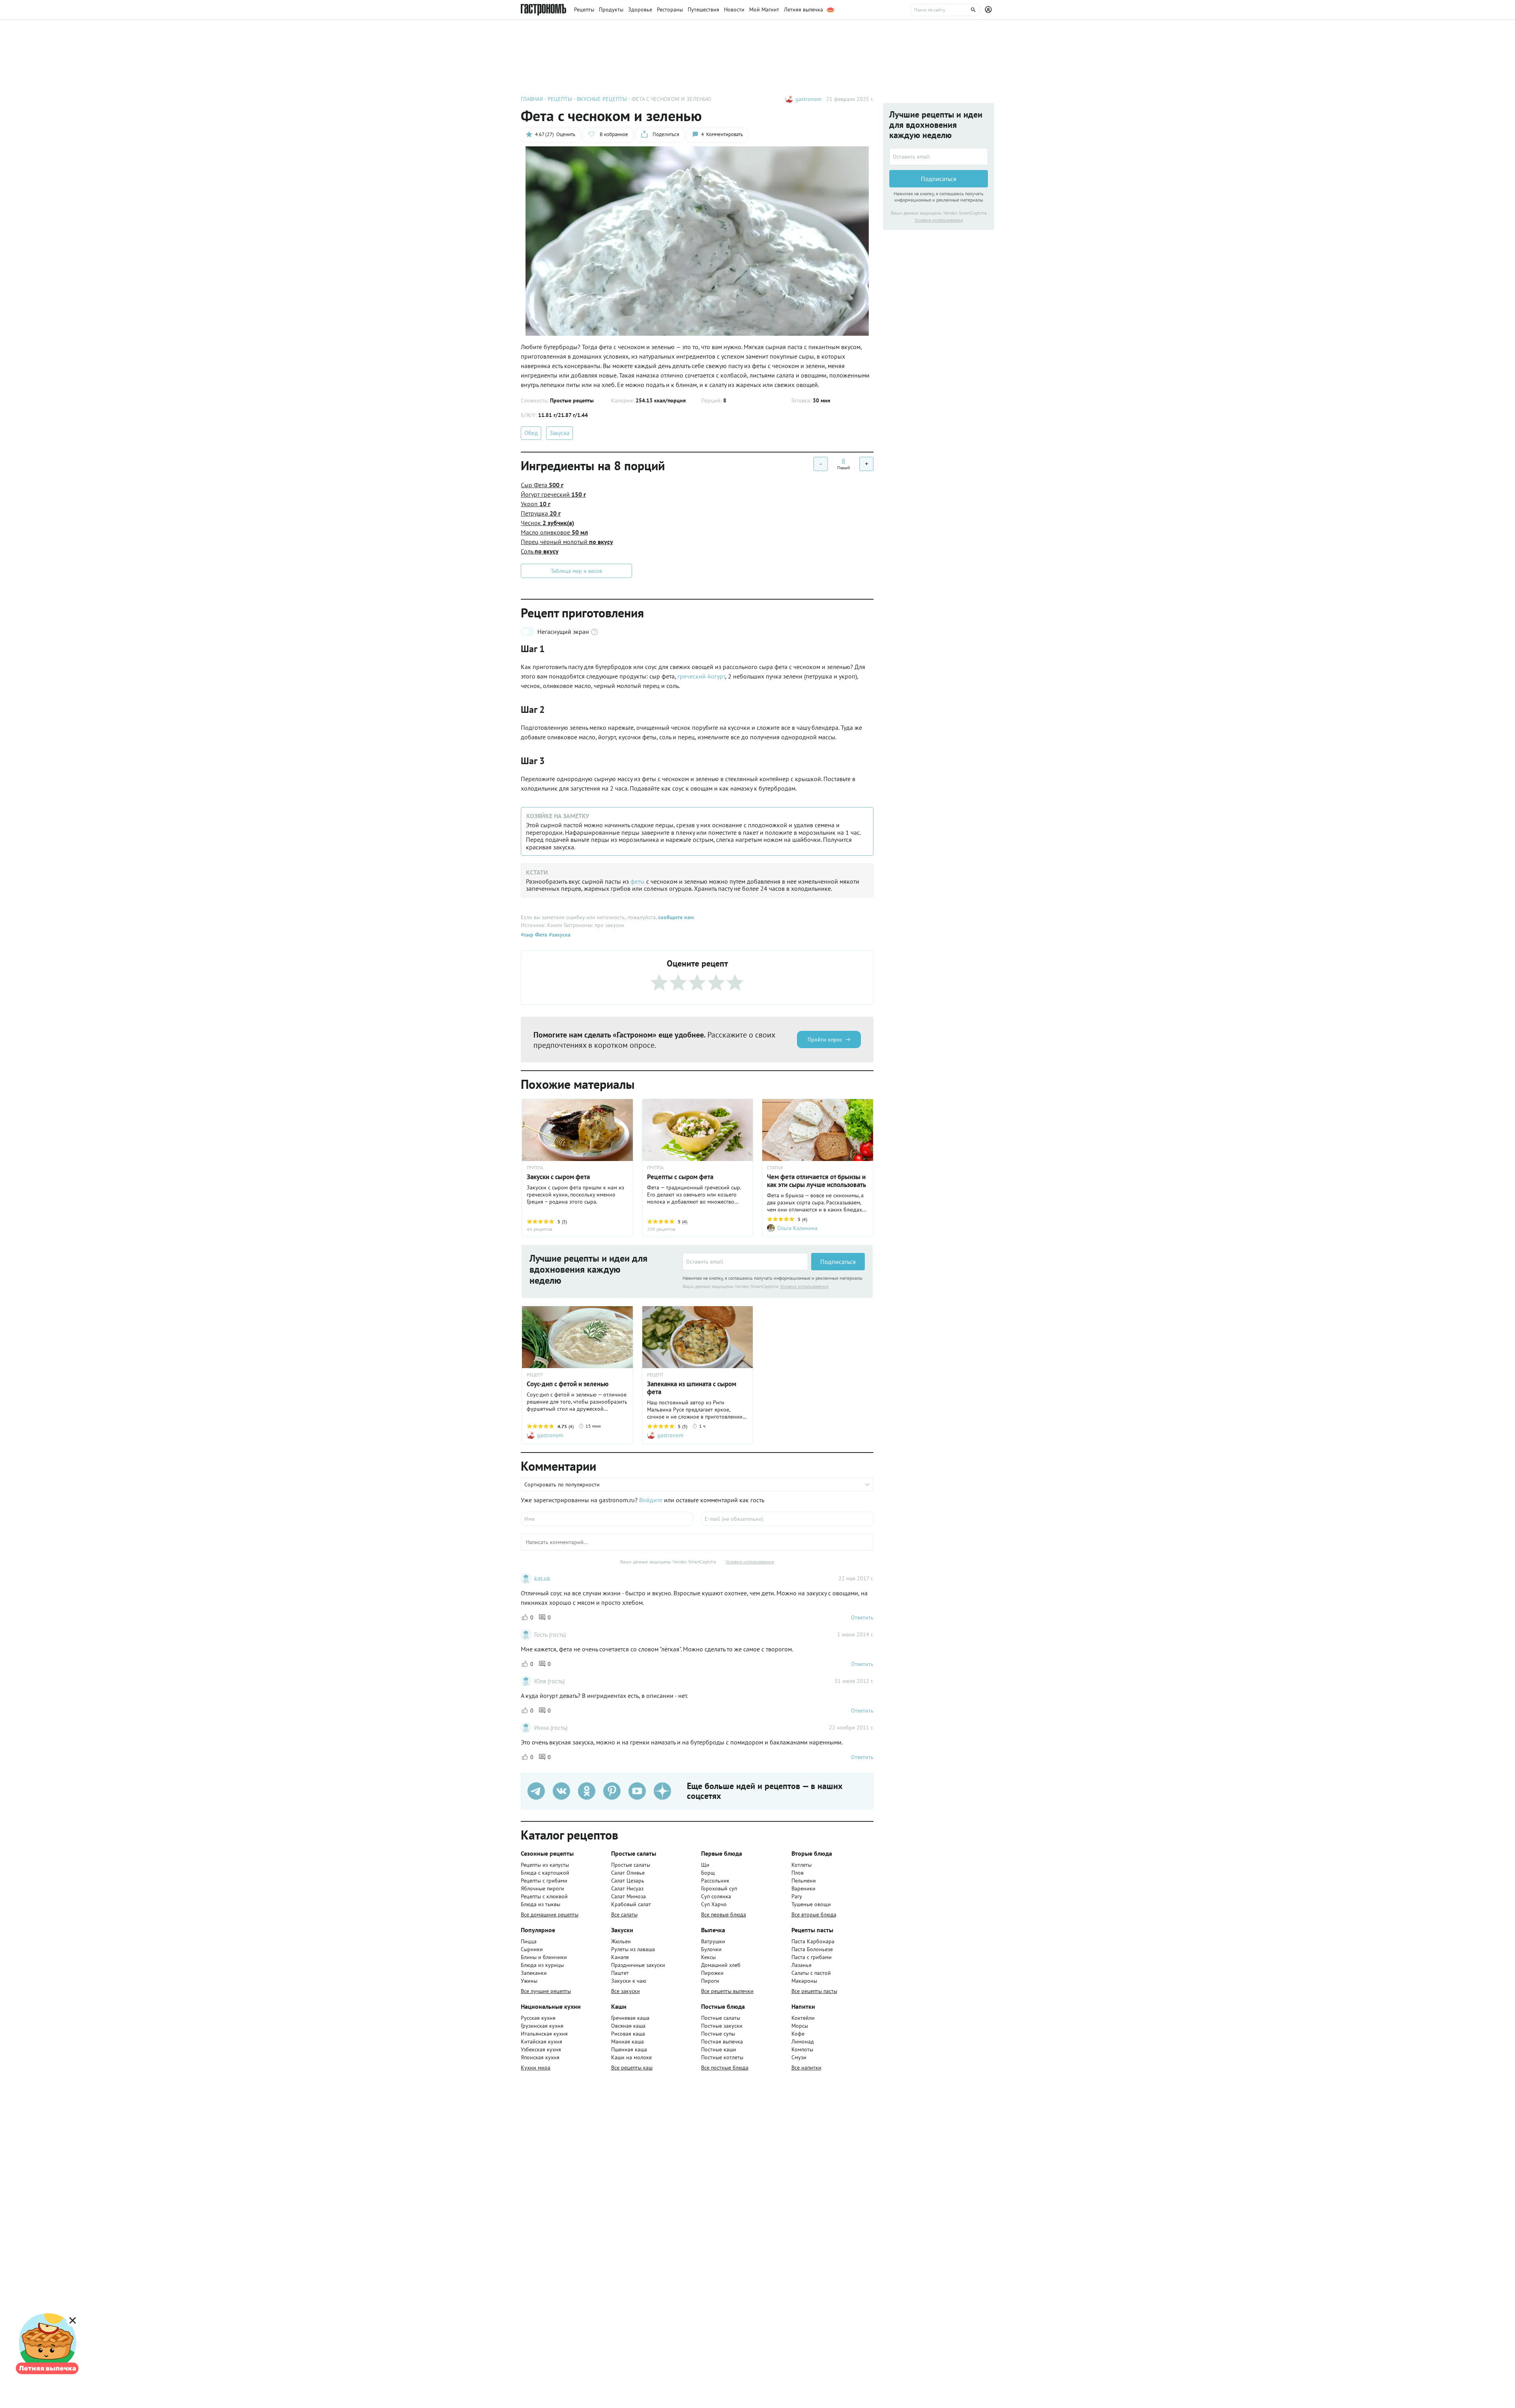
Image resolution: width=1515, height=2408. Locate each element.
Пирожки (712, 1973)
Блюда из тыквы (541, 1904)
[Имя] (607, 1519)
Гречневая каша (630, 2018)
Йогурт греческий (553, 494)
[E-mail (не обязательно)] (787, 1519)
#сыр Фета (534, 935)
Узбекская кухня (541, 2049)
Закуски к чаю (629, 1981)
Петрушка (541, 513)
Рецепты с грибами (544, 1881)
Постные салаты (721, 2018)
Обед (531, 433)
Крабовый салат (631, 1904)
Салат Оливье (628, 1873)
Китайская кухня (541, 2042)
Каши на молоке (631, 2057)
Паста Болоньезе (812, 1949)
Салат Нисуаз (627, 1888)
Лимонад (803, 2042)
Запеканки (534, 1973)
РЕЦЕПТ (535, 1375)
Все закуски (626, 1991)
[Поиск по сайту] (945, 10)
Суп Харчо (714, 1904)
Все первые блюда (724, 1914)
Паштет (620, 1973)
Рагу (797, 1896)
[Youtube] (637, 1791)
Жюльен (621, 1941)
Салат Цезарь (628, 1881)
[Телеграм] (536, 1791)
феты (638, 881)
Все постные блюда (725, 2068)
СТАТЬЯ (775, 1168)
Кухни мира (536, 2068)
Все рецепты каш (632, 2068)
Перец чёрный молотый (567, 542)
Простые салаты (631, 1865)
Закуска (559, 433)
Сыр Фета (542, 485)
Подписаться (838, 1262)
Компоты (802, 2049)
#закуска (559, 935)
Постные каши (719, 2049)
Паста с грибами (812, 1957)
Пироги (710, 1981)
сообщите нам (676, 917)
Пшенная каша (629, 2049)
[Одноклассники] (587, 1791)
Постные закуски (722, 2026)
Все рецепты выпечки (727, 1991)
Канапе (620, 1957)
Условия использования (804, 1286)
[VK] (561, 1791)
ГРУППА (535, 1168)
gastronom (808, 99)
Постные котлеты (722, 2057)
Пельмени (804, 1881)
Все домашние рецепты (550, 1914)
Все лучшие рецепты (546, 1991)
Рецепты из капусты (545, 1865)
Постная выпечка (722, 2042)
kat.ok (542, 1578)
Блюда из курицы (542, 1965)
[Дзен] (662, 1791)
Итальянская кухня (544, 2034)
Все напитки (806, 2068)
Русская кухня (538, 2018)
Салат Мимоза (628, 1896)
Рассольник (715, 1881)
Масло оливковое (554, 532)
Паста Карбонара (813, 1941)
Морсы (800, 2026)
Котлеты (801, 1865)
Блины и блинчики (544, 1957)
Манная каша (628, 2042)
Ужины (529, 1981)
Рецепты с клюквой (544, 1896)
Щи (705, 1865)
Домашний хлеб (721, 1965)
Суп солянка (716, 1896)
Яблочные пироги (542, 1888)
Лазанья (801, 1965)
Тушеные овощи (811, 1904)
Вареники (803, 1888)
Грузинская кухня (542, 2026)
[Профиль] (989, 10)
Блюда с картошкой (545, 1873)
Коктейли (803, 2018)
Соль (540, 551)
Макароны (804, 1981)
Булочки (711, 1949)
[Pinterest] (612, 1791)
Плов (798, 1873)
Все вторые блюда (814, 1914)
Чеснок (547, 523)
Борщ (708, 1873)
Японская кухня (540, 2057)
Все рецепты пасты (814, 1991)
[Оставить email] (745, 1262)
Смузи (799, 2057)
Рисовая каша (628, 2034)
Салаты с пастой (811, 1973)
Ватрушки (713, 1941)
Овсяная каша (628, 2026)
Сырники (532, 1949)
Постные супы (718, 2034)
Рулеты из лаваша (633, 1949)
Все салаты (624, 1914)
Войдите (651, 1500)
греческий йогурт (701, 676)
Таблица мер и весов (576, 571)
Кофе (798, 2034)
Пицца (529, 1941)
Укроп (536, 504)
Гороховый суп (719, 1888)
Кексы (708, 1957)
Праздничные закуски (638, 1965)
